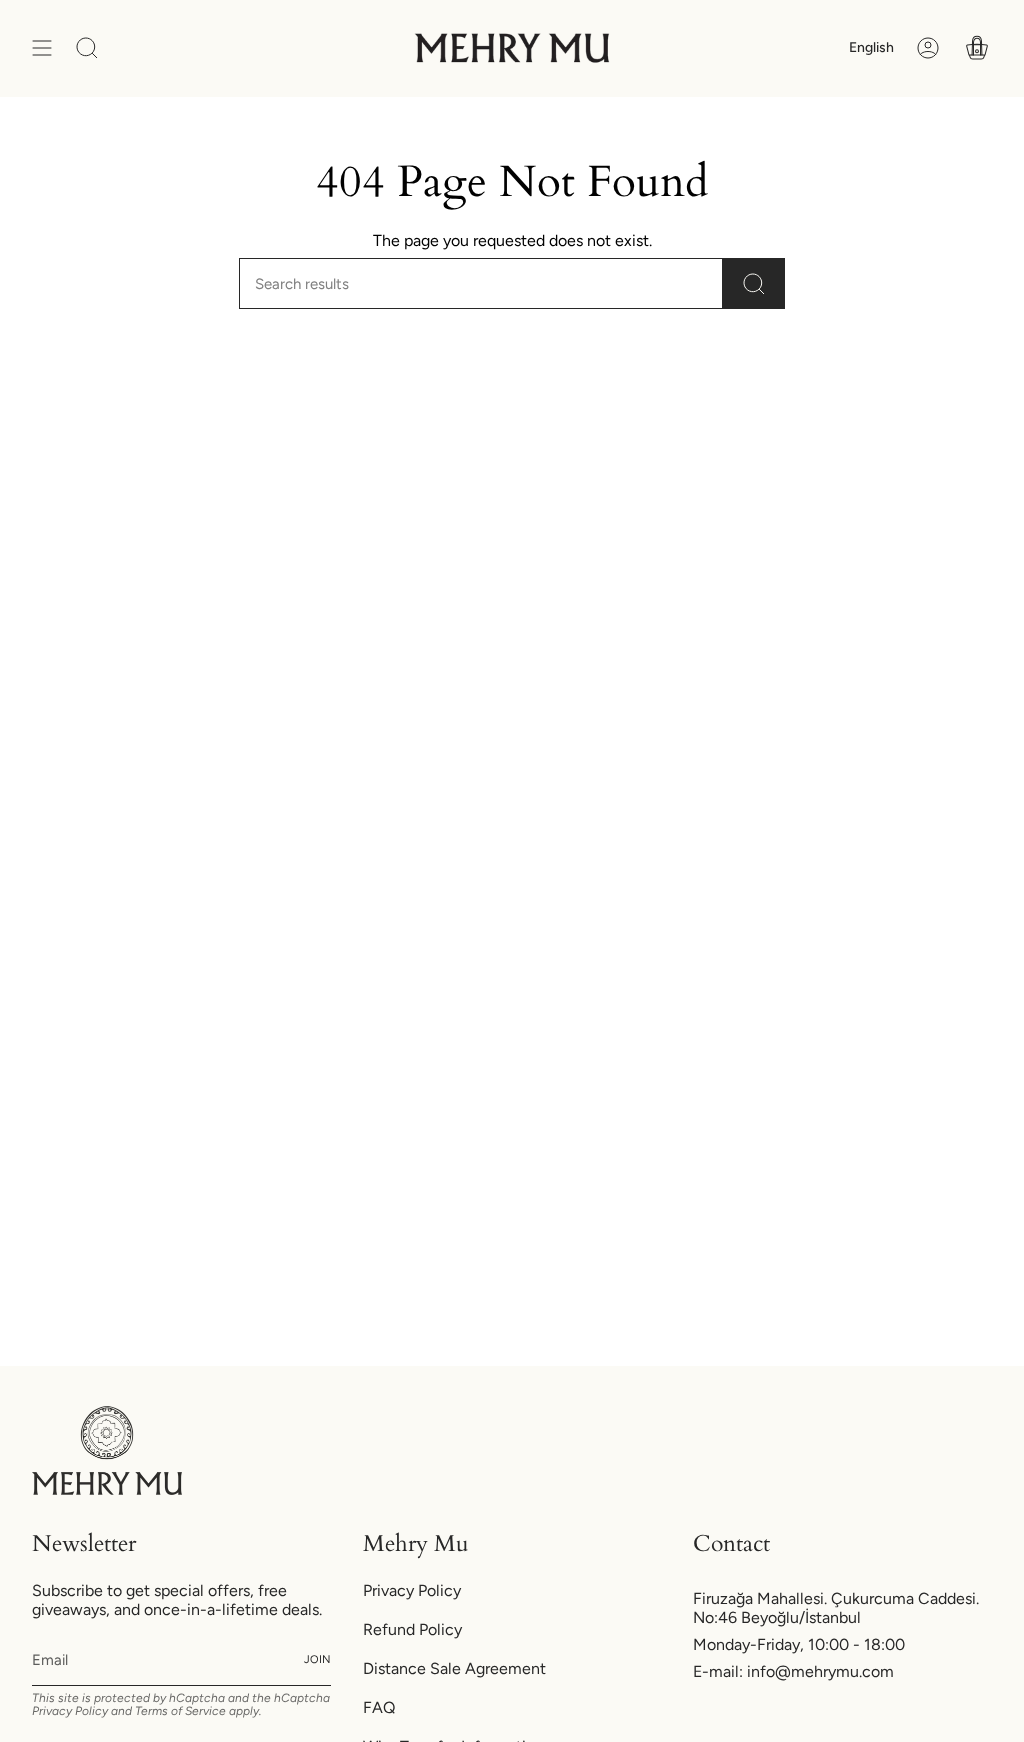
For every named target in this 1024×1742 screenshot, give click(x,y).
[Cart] (977, 48)
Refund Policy (412, 1629)
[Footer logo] (107, 1450)
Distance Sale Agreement (454, 1668)
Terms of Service (180, 1711)
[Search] (754, 283)
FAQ (379, 1707)
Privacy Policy (70, 1711)
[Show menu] (42, 48)
